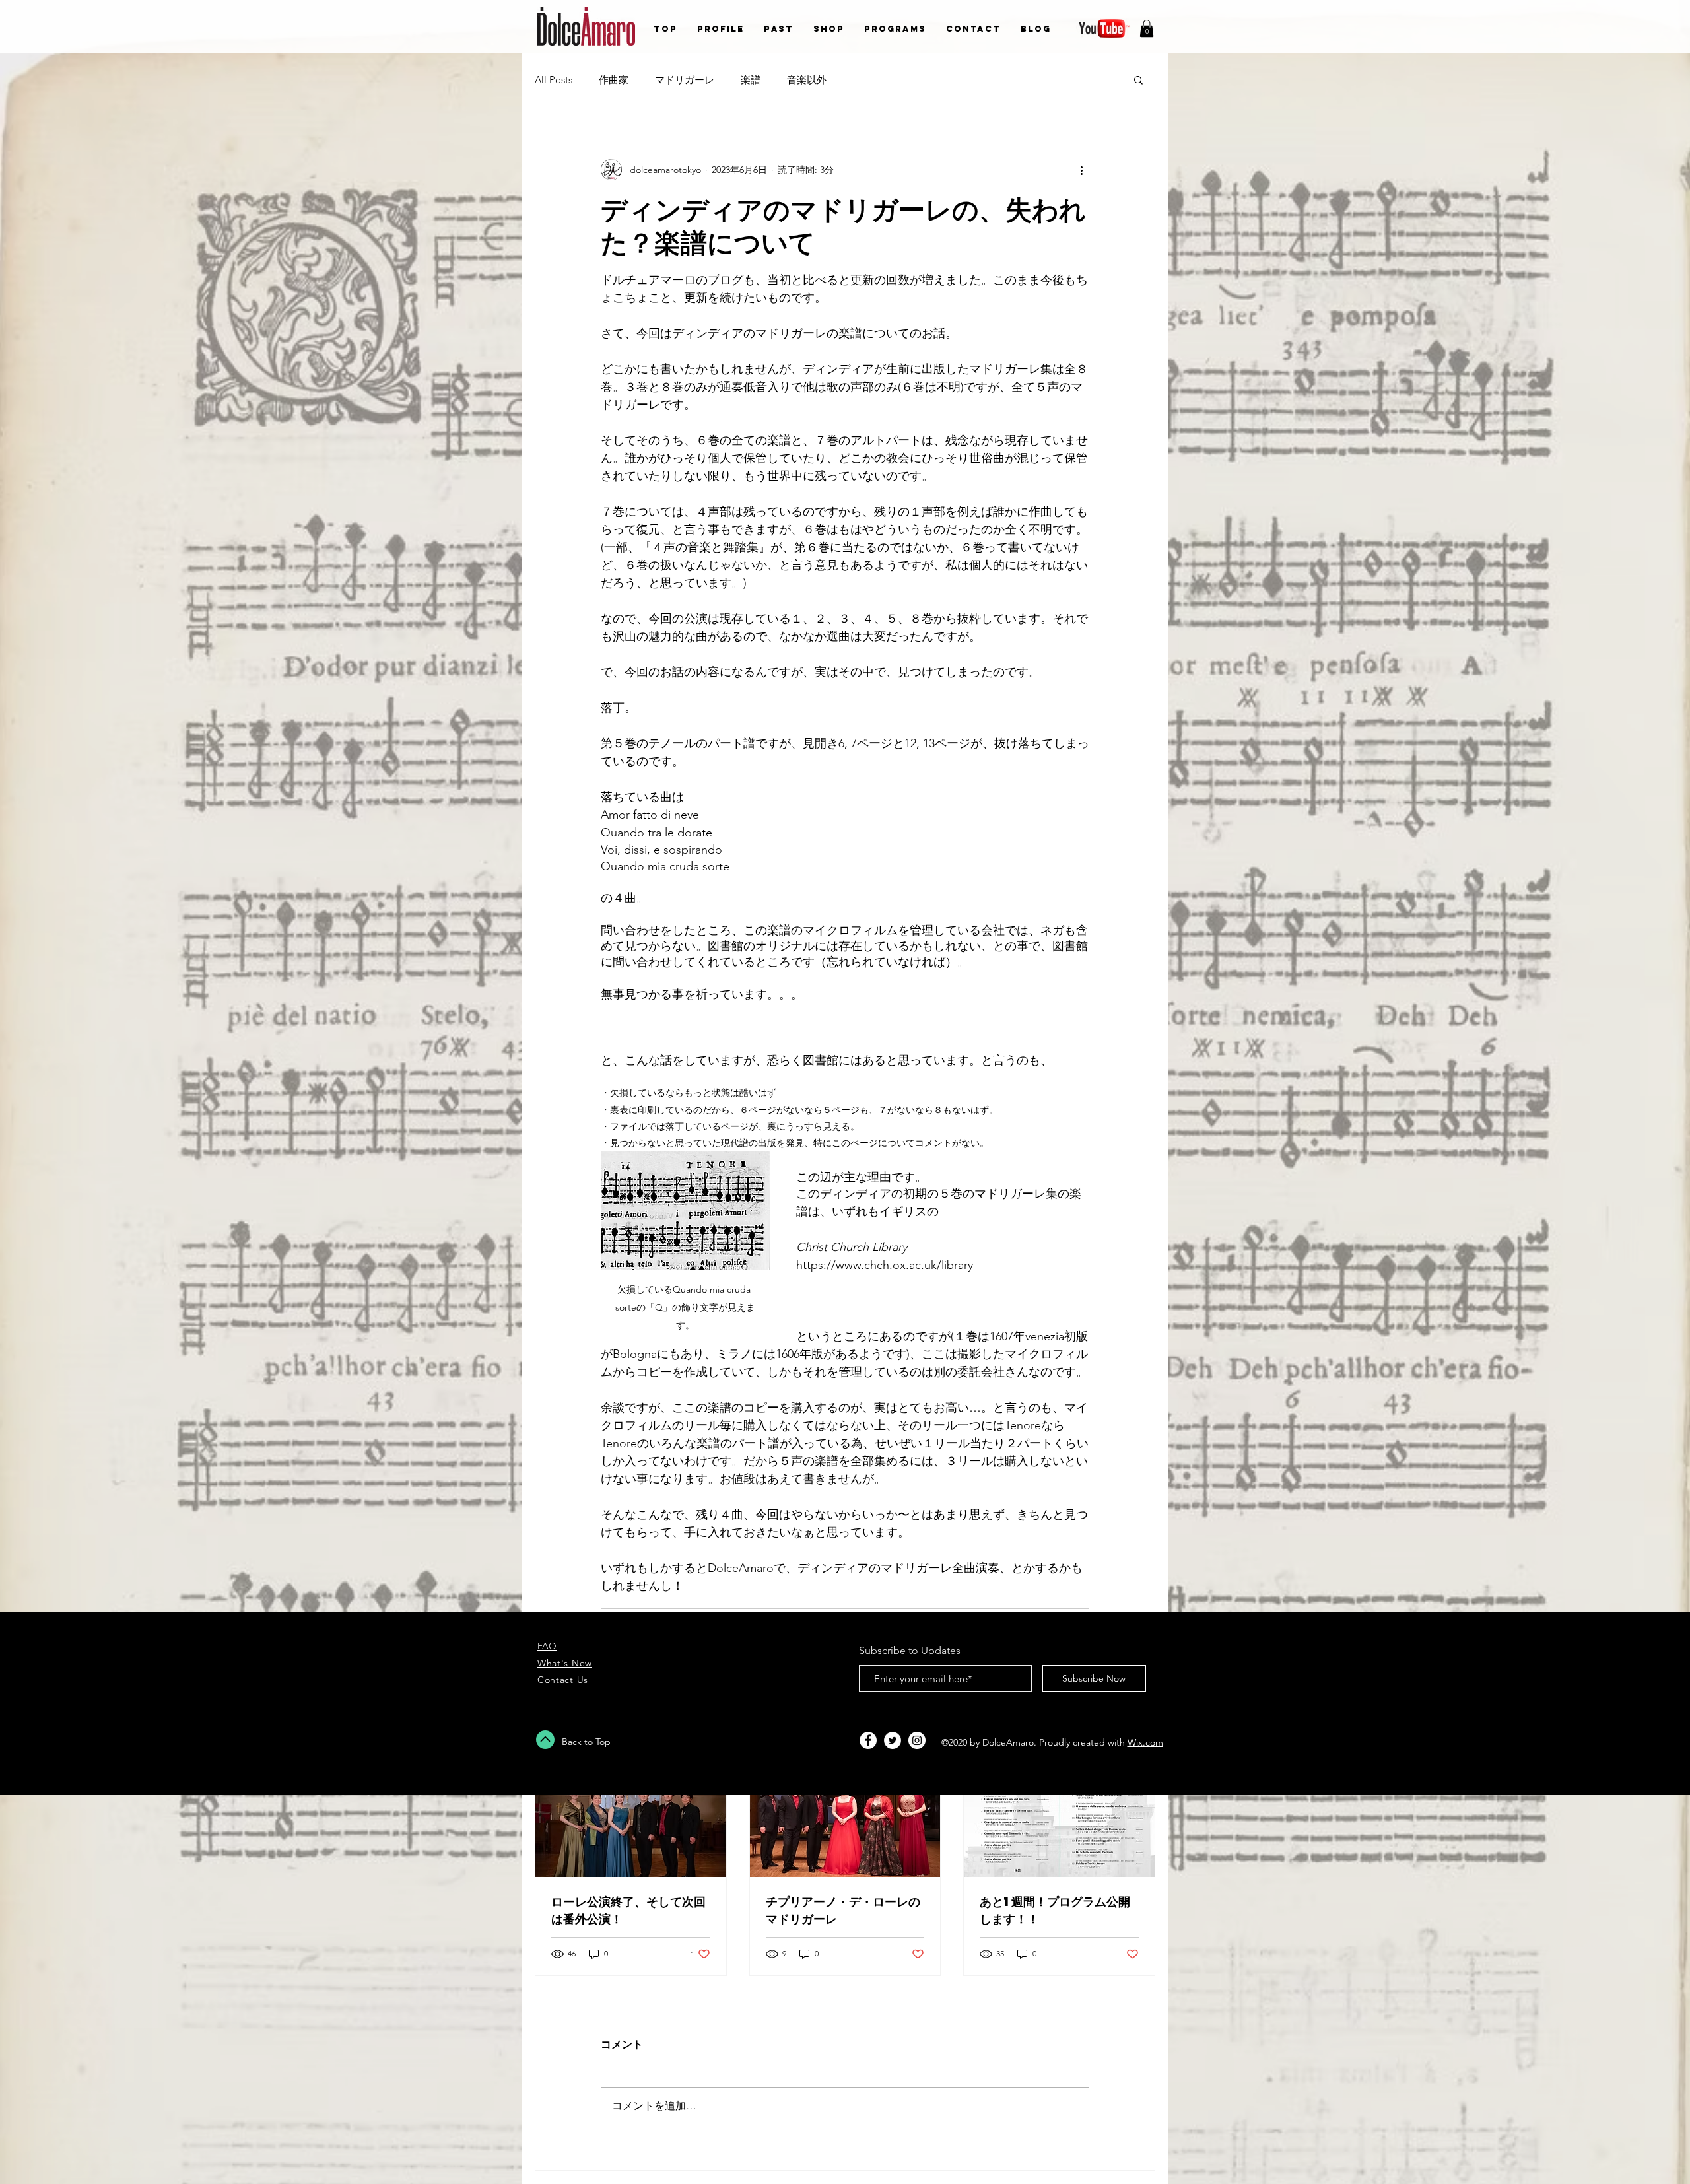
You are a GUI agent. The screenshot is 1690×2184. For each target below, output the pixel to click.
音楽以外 (807, 80)
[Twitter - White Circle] (893, 1740)
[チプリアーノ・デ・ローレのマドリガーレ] (845, 1824)
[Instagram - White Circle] (917, 1740)
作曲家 (614, 80)
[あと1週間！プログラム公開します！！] (1059, 1824)
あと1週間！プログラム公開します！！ (1055, 1910)
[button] (1147, 28)
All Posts (554, 80)
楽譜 (751, 80)
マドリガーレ (685, 80)
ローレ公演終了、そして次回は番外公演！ (628, 1910)
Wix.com (1145, 1742)
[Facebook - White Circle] (868, 1740)
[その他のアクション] (1081, 170)
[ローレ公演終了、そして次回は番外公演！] (631, 1824)
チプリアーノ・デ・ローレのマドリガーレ (843, 1910)
